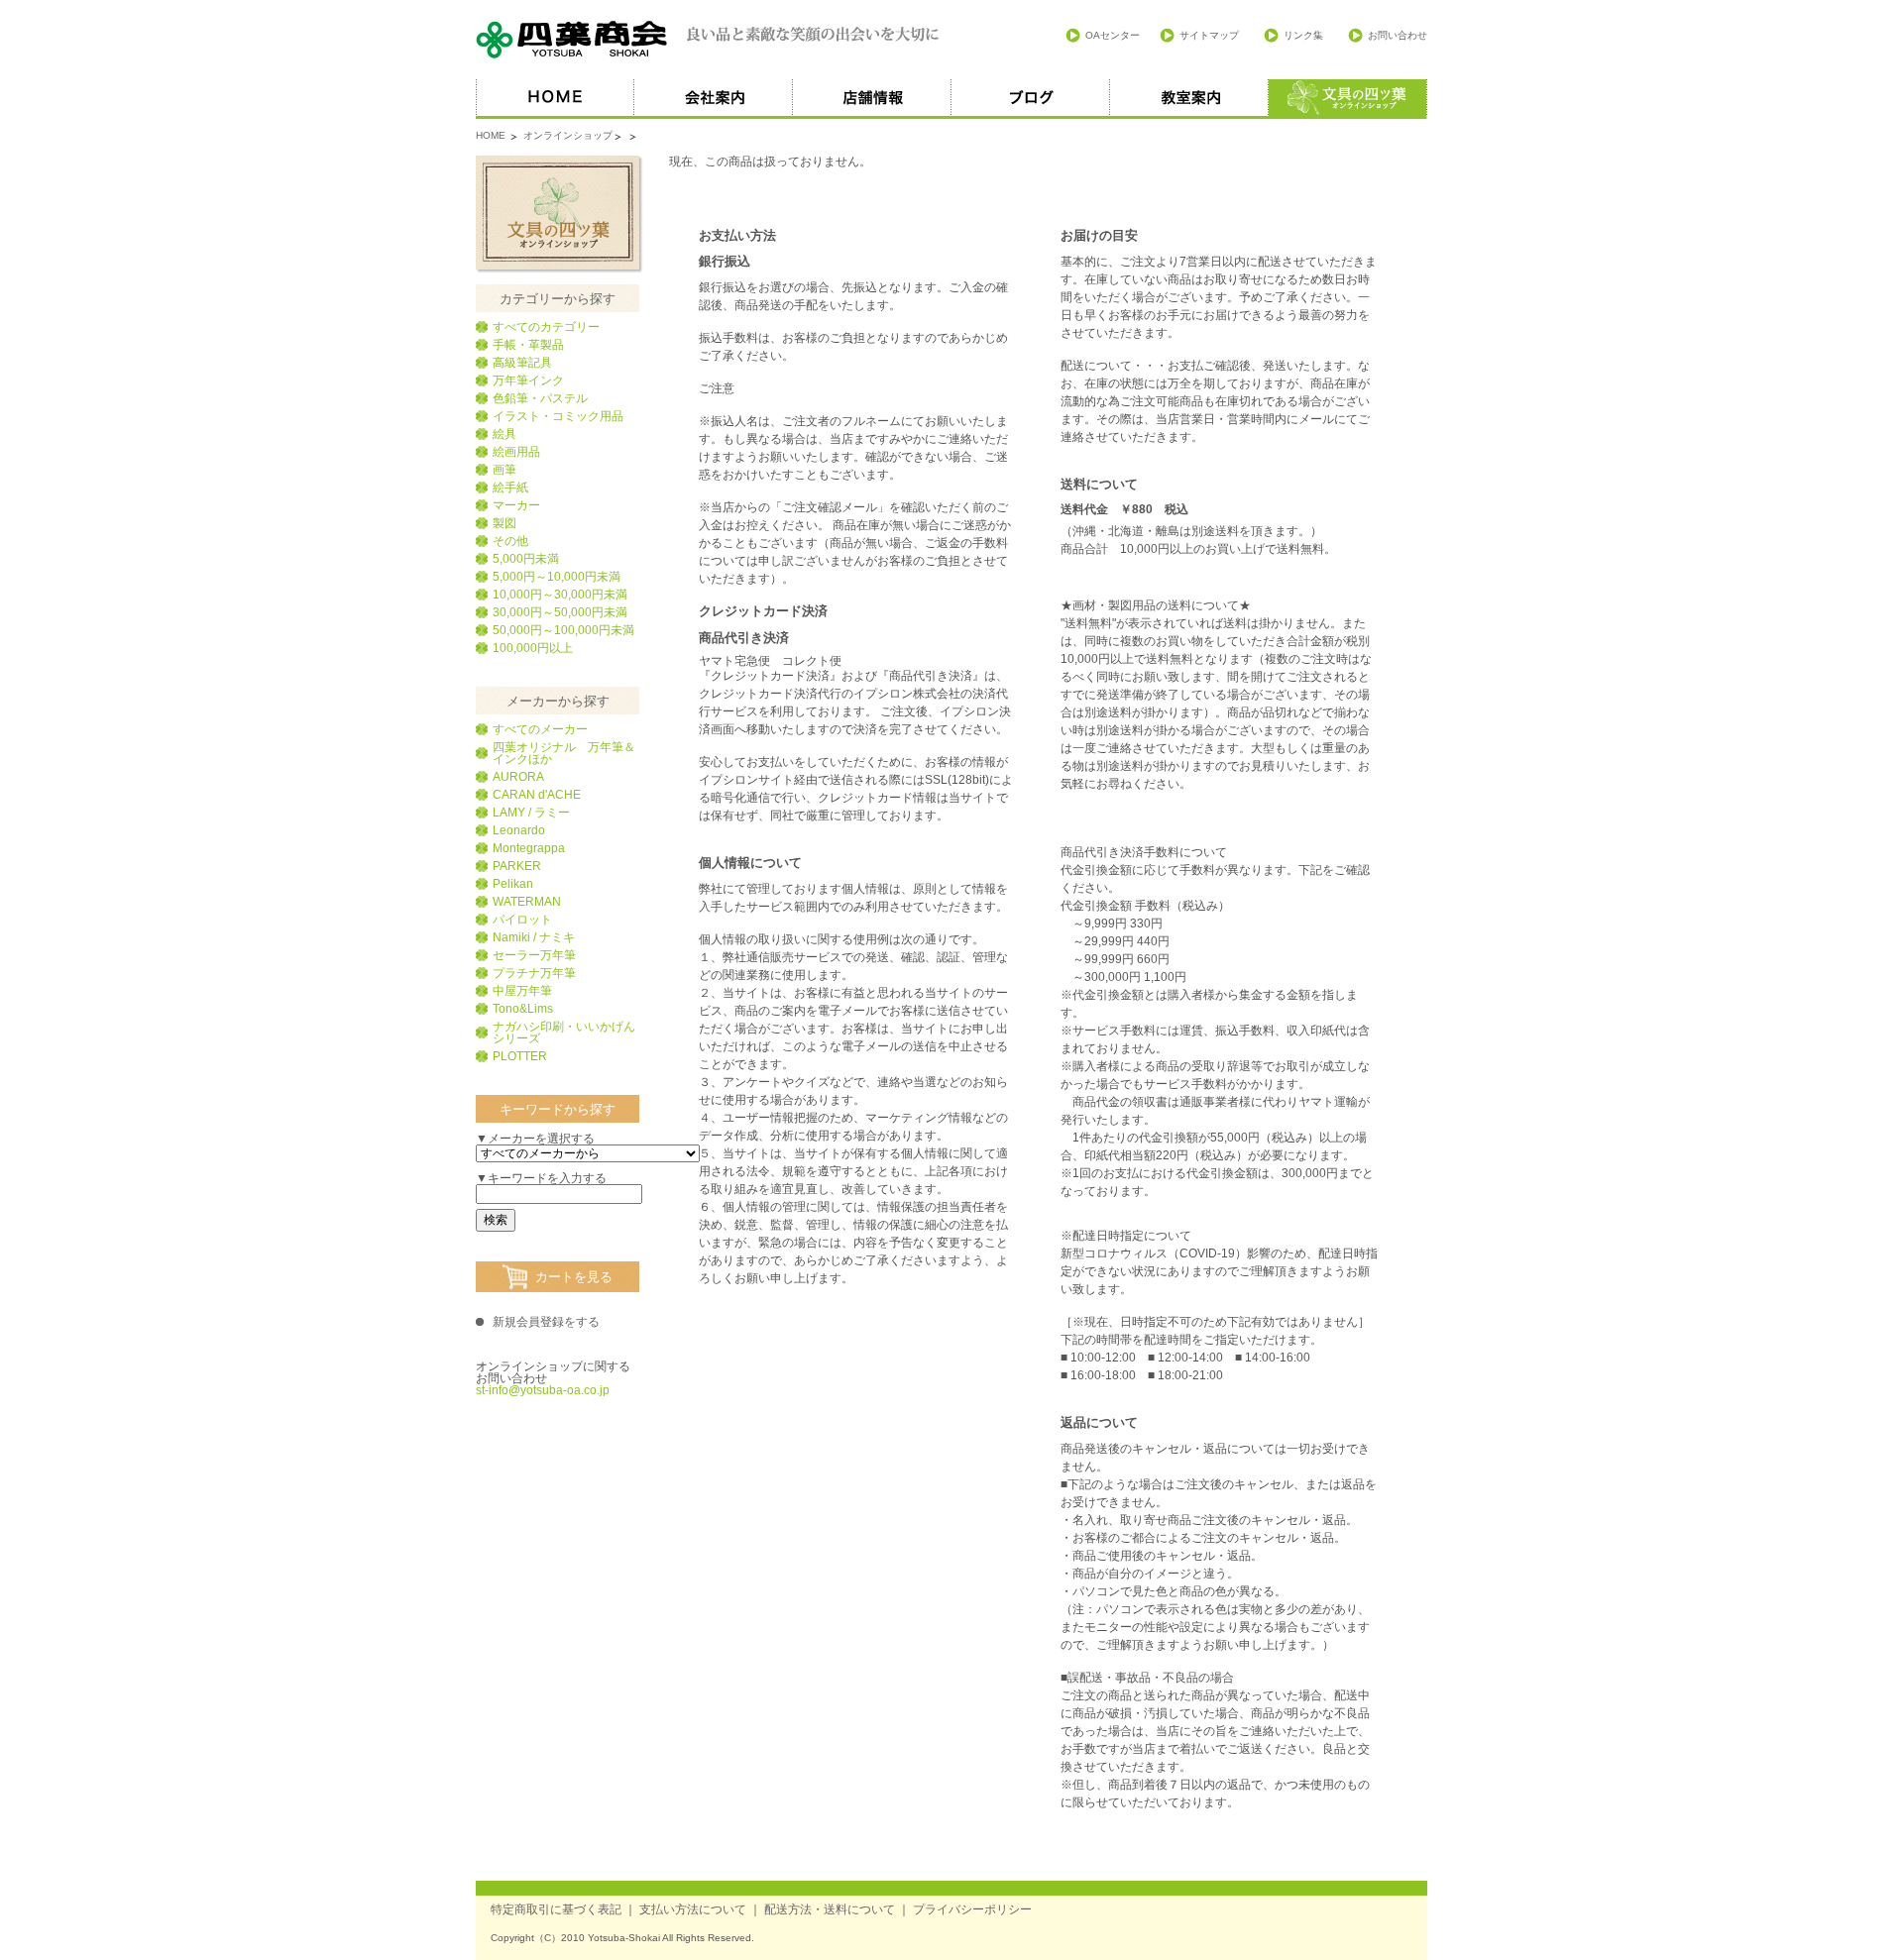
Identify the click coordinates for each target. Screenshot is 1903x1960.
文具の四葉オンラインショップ (558, 213)
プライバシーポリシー (972, 1909)
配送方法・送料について (830, 1909)
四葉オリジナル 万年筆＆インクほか (564, 753)
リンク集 (1303, 35)
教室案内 (1189, 99)
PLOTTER (520, 1056)
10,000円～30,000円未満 (560, 595)
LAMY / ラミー (531, 813)
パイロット (522, 920)
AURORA (518, 777)
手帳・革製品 (528, 345)
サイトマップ (1209, 35)
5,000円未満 (526, 559)
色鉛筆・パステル (540, 398)
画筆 (504, 470)
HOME (555, 99)
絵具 (504, 434)
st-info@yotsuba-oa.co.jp (543, 1390)
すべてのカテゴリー (546, 327)
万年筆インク (528, 381)
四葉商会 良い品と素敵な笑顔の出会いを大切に (709, 40)
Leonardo (519, 830)
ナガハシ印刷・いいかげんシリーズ (564, 1033)
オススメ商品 (1348, 99)
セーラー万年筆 (534, 955)
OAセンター (1113, 35)
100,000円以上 (533, 648)
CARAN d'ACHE (537, 795)
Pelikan (513, 884)
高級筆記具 (522, 363)
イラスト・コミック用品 (558, 416)
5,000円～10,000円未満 (557, 577)
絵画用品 (516, 452)
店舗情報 (872, 99)
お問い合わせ (1398, 35)
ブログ (1031, 99)
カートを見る (574, 1277)
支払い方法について (693, 1909)
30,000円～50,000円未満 (560, 612)
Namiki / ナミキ (534, 937)
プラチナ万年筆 (534, 973)
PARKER (517, 866)
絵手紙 (510, 488)
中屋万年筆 (522, 991)
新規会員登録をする (546, 1322)
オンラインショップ (568, 135)
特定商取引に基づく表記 (556, 1909)
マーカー (516, 505)
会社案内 (714, 99)
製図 (504, 523)
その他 (510, 541)
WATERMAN (527, 902)
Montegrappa (529, 848)
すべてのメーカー (540, 729)
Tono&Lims (523, 1009)
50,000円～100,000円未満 (563, 630)
